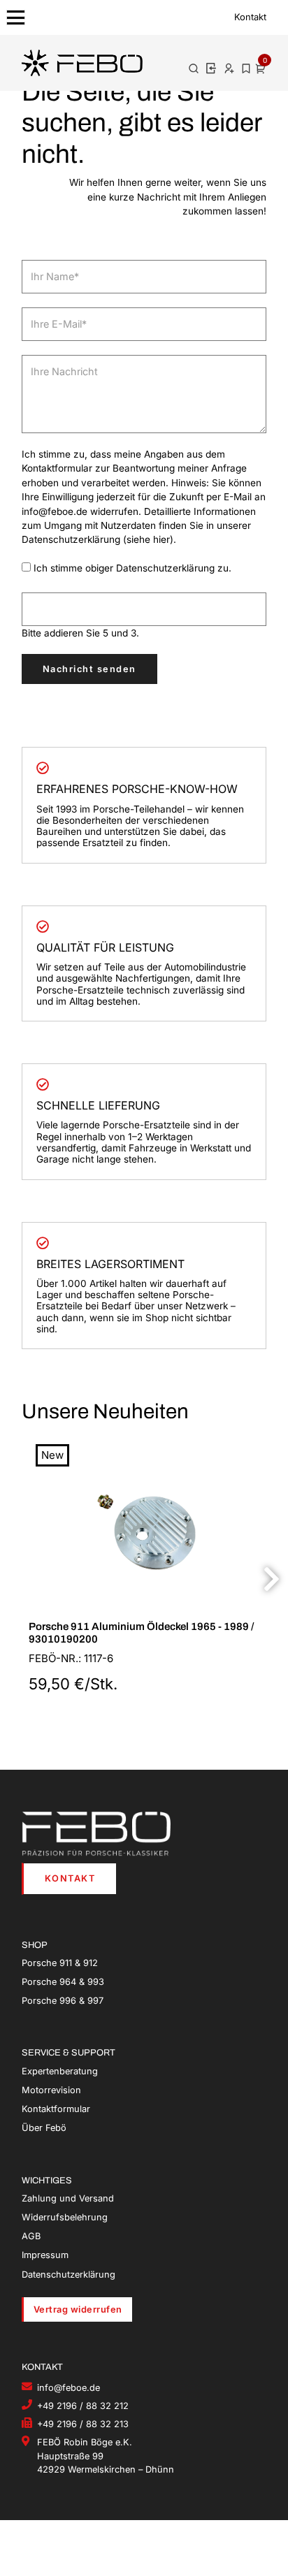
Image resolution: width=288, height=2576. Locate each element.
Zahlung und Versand (68, 2198)
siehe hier (148, 539)
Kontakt (250, 17)
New (52, 1455)
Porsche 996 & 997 (63, 2001)
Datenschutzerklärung (69, 2275)
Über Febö (44, 2128)
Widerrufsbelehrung (65, 2217)
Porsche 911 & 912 (60, 1963)
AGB (31, 2236)
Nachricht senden (89, 669)
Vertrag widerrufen (78, 2309)
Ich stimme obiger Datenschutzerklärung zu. (132, 568)
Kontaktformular (56, 2109)
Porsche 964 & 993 (63, 1982)
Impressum (45, 2255)
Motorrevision (51, 2090)
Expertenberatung (60, 2071)
